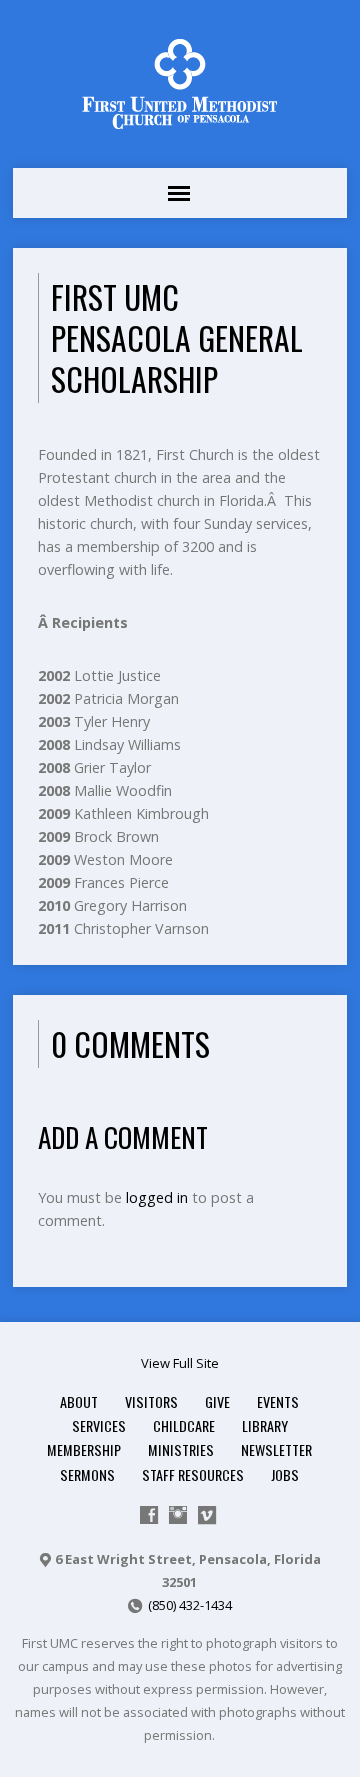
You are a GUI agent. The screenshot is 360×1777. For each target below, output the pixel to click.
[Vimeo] (207, 1515)
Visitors (151, 1401)
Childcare (184, 1425)
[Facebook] (149, 1515)
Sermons (87, 1474)
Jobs (285, 1474)
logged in (157, 1197)
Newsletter (276, 1449)
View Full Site (180, 1363)
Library (265, 1425)
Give (217, 1401)
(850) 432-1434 (190, 1605)
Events (278, 1401)
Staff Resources (193, 1474)
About (79, 1401)
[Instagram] (178, 1515)
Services (99, 1425)
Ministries (181, 1449)
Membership (84, 1449)
